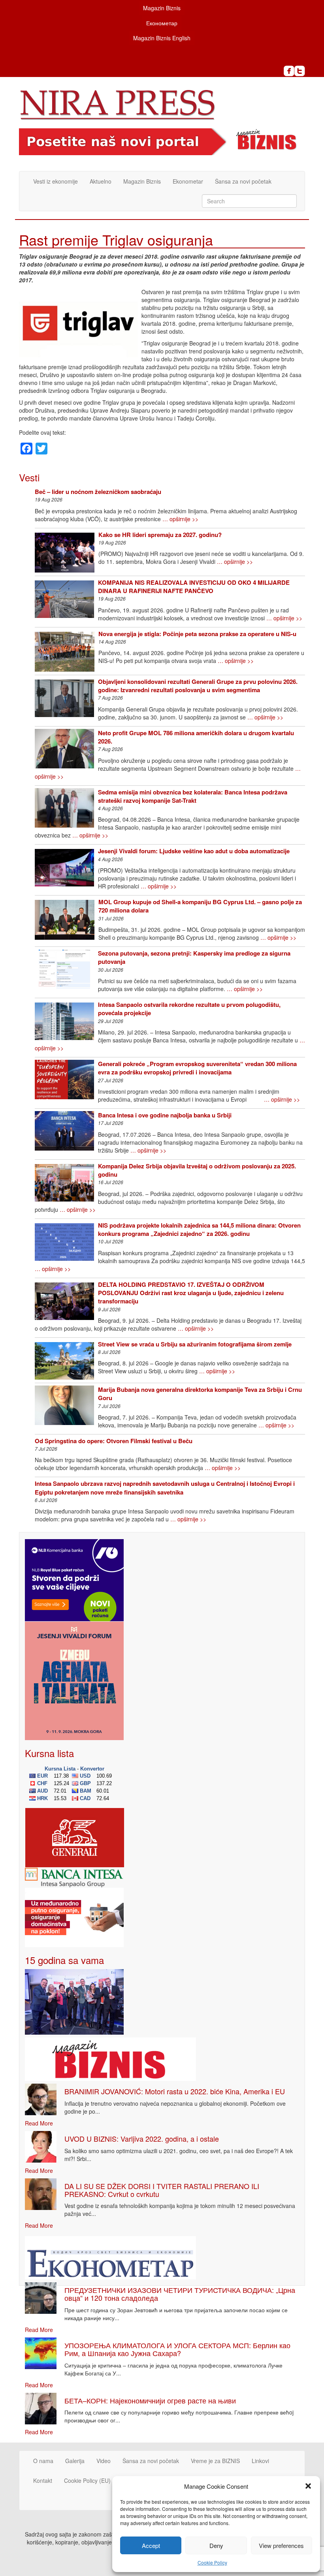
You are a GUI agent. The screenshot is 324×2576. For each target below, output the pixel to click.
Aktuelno (101, 181)
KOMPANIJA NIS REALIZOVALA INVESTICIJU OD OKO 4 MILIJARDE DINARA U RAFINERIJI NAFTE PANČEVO (194, 587)
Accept (151, 2545)
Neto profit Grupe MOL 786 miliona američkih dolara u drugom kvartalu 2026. (196, 737)
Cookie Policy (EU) (87, 2480)
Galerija (75, 2461)
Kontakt (43, 2480)
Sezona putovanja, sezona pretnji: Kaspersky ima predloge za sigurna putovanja (194, 957)
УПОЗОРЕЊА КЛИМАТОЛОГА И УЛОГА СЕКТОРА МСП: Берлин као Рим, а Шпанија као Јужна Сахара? (177, 2349)
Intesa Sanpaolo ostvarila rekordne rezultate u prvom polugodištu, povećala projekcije (189, 1009)
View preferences (281, 2545)
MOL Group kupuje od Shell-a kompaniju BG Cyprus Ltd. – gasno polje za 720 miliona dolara (200, 906)
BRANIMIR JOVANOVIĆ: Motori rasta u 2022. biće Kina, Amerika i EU (175, 2091)
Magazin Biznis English (162, 38)
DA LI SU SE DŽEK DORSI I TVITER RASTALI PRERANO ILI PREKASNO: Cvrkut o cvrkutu (162, 2190)
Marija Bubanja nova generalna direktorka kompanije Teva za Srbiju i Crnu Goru (200, 1394)
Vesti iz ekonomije (56, 181)
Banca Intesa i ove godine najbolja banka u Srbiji (165, 1115)
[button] (308, 2486)
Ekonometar (188, 181)
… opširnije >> (180, 519)
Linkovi (260, 2461)
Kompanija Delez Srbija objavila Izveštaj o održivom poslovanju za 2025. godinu (197, 1170)
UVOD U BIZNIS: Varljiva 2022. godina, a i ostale (142, 2139)
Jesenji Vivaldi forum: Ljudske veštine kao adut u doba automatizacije (194, 851)
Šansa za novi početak (243, 181)
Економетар (162, 23)
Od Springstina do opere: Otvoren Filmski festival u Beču (114, 1441)
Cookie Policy (212, 2562)
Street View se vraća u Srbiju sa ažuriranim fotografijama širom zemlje (195, 1344)
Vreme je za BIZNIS (215, 2461)
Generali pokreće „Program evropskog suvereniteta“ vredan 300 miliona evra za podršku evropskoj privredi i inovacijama (197, 1068)
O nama (43, 2461)
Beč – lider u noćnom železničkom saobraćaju (98, 492)
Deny (216, 2545)
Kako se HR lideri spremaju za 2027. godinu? (160, 535)
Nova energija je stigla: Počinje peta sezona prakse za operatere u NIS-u (197, 634)
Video (104, 2461)
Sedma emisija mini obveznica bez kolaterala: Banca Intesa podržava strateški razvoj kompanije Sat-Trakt (193, 796)
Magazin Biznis (162, 8)
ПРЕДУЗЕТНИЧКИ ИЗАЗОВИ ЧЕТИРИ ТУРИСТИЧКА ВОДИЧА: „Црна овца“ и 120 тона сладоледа (180, 2294)
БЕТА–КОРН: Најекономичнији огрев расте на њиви (150, 2400)
